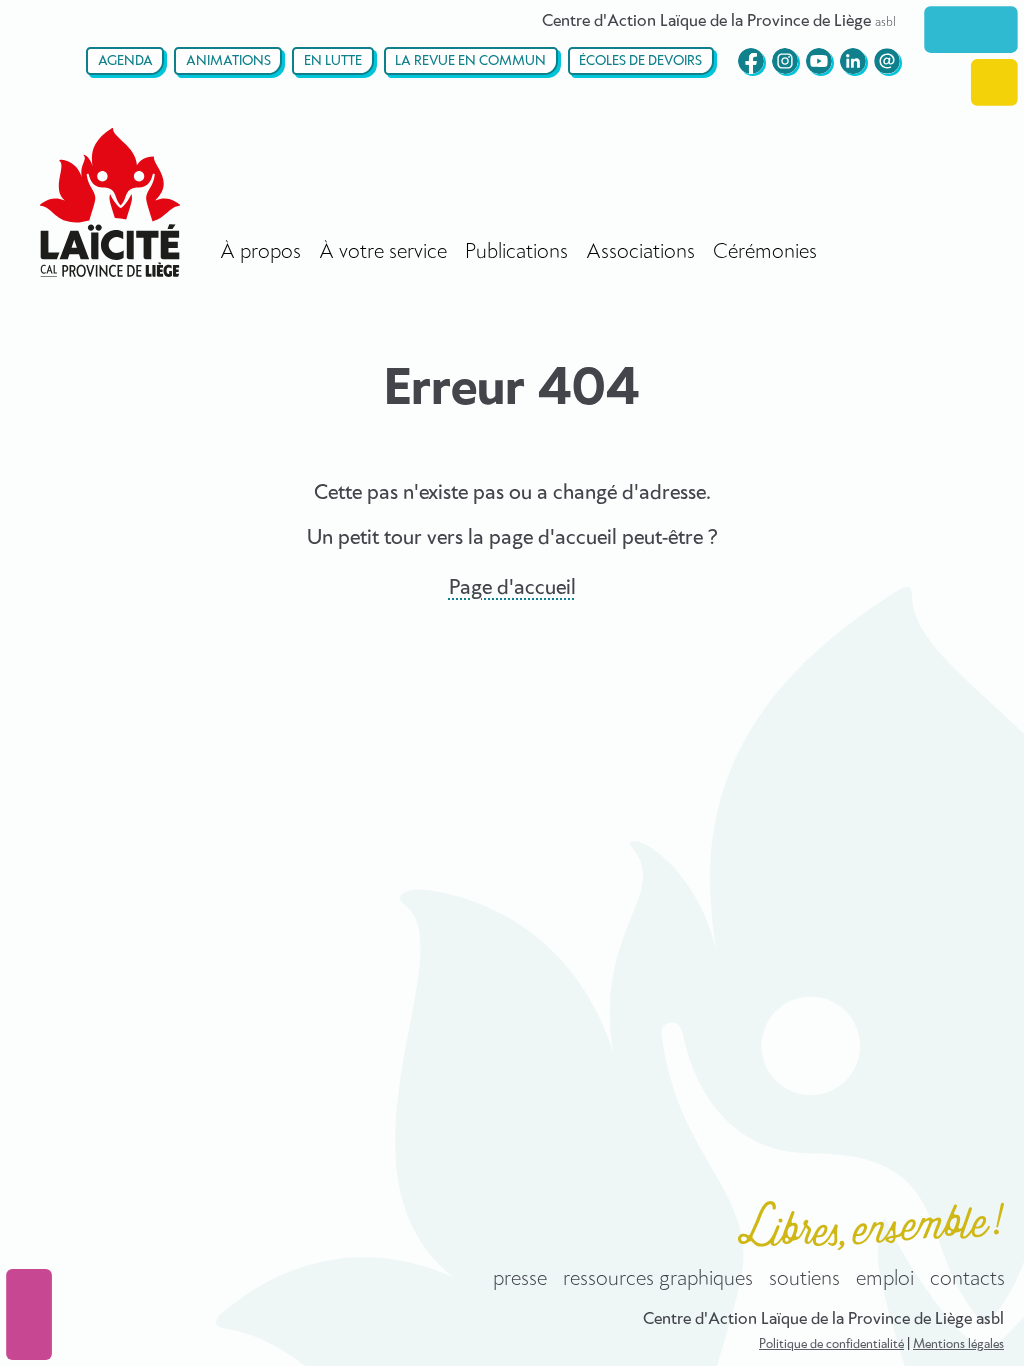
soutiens (804, 1279)
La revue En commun (470, 61)
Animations (228, 61)
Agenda (125, 61)
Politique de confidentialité (831, 1344)
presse (520, 1279)
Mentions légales (958, 1344)
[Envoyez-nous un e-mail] (887, 61)
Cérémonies (765, 252)
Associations (640, 252)
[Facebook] (751, 61)
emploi (885, 1279)
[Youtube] (819, 61)
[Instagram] (785, 61)
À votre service (383, 252)
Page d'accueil (512, 588)
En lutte (333, 61)
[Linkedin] (853, 61)
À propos (260, 252)
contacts (967, 1279)
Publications (516, 252)
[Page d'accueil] (110, 202)
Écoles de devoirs (640, 61)
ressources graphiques (658, 1279)
